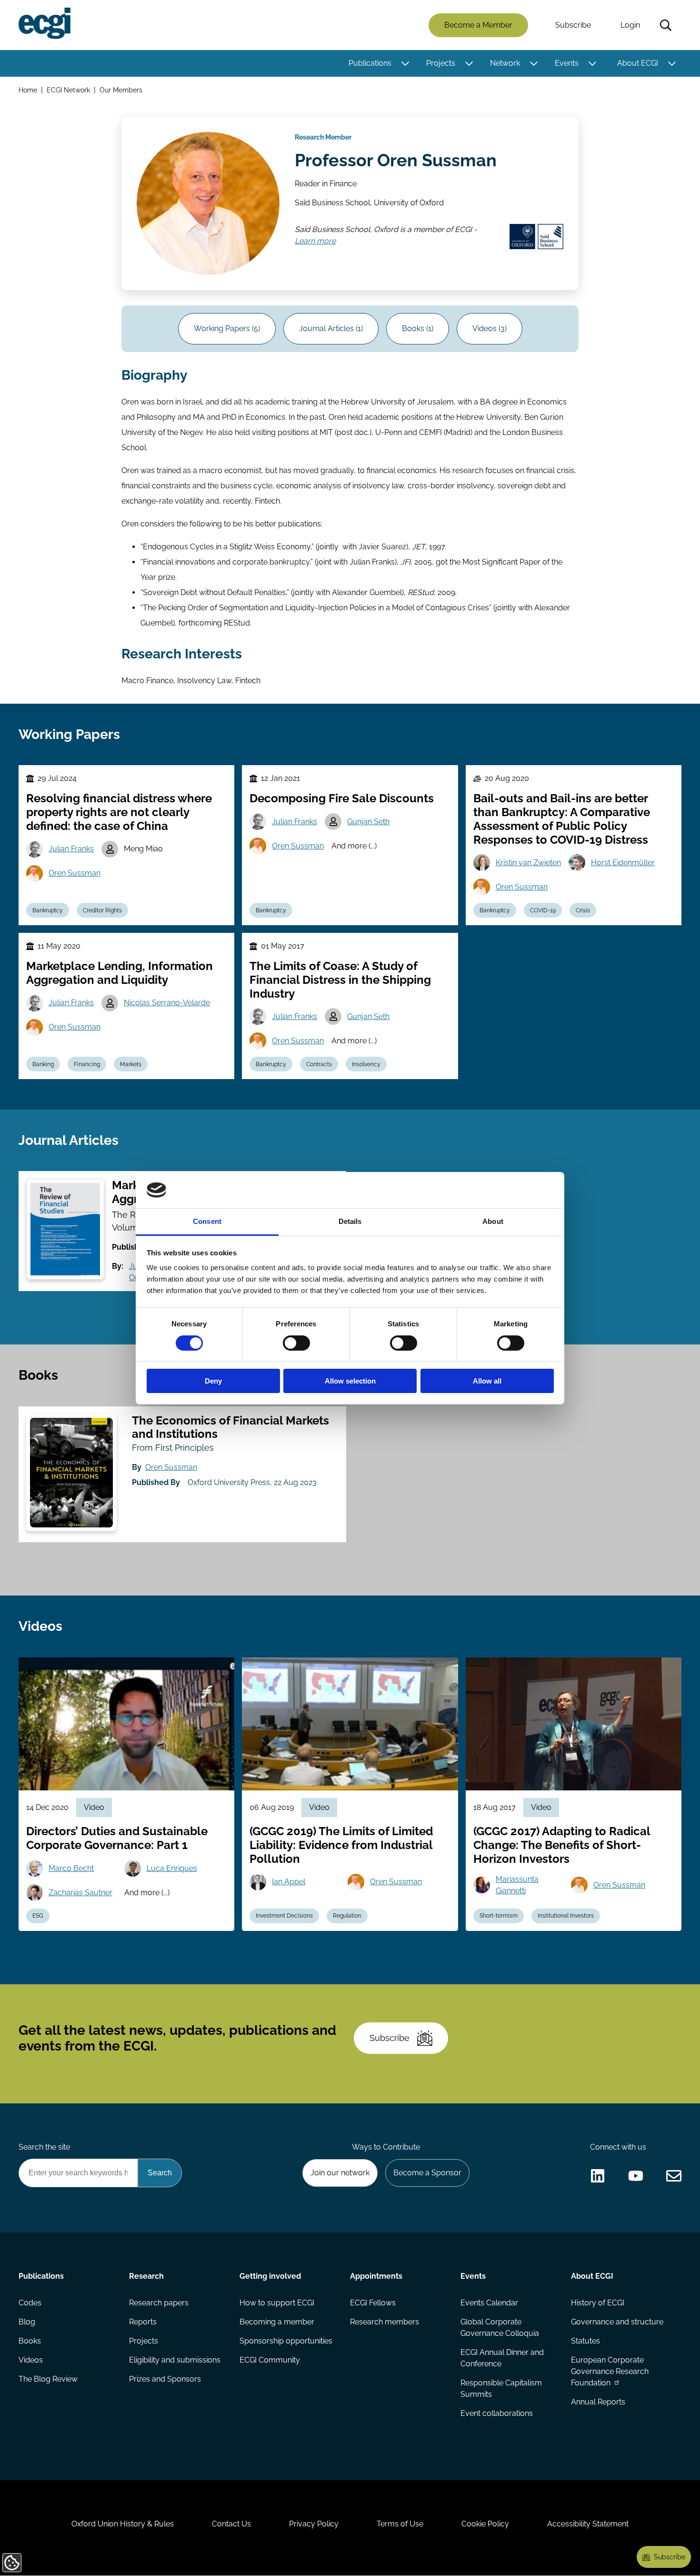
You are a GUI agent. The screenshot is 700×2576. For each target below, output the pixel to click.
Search (666, 25)
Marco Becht (71, 1868)
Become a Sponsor (427, 2173)
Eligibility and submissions (175, 2360)
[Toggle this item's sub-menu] (405, 63)
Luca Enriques (172, 1868)
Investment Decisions (284, 1916)
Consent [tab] (207, 1221)
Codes (30, 2303)
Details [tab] (350, 1221)
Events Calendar (489, 2303)
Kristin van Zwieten (528, 863)
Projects (441, 63)
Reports (143, 2322)
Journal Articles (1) (331, 328)
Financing (87, 1064)
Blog (27, 2322)
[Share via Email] (674, 2176)
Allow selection (350, 1381)
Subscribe (573, 25)
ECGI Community (270, 2360)
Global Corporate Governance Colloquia (500, 2328)
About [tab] (493, 1221)
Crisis (583, 910)
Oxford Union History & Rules (123, 2524)
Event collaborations (497, 2413)
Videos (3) (490, 328)
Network (505, 63)
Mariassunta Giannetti (517, 1885)
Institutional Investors (566, 1916)
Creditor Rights (102, 910)
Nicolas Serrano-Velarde (167, 1003)
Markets (131, 1064)
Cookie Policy (485, 2524)
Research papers (159, 2303)
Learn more (315, 242)
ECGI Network (68, 90)
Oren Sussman (75, 873)
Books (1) (418, 328)
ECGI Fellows (373, 2303)
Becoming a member (277, 2322)
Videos (31, 2360)
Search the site (44, 2147)
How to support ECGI (277, 2303)
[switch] (296, 1343)
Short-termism (499, 1916)
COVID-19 (543, 910)
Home (28, 90)
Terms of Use (400, 2524)
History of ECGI (598, 2303)
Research (146, 2276)
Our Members (121, 90)
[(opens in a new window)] (598, 2176)
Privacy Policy (314, 2524)
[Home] (45, 23)
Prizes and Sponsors (165, 2379)
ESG (38, 1916)
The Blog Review (48, 2379)
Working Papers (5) (227, 328)
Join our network (340, 2173)
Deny (213, 1381)
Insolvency (366, 1064)
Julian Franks (71, 849)
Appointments (376, 2276)
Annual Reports (598, 2402)
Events (567, 63)
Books (30, 2341)
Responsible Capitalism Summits (501, 2389)
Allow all (487, 1381)
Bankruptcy (48, 910)
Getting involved (270, 2276)
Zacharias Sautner (80, 1893)
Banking (43, 1064)
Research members (385, 2322)
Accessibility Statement (588, 2524)
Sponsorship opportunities (286, 2341)
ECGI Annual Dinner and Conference (502, 2358)
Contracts (319, 1064)
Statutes (585, 2341)
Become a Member (478, 25)
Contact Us (231, 2524)
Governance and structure (617, 2322)
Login (630, 25)
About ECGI (638, 63)
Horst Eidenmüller (623, 863)
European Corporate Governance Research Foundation (610, 2371)
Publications (370, 63)
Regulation (347, 1916)
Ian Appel (289, 1882)
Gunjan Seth (368, 822)
